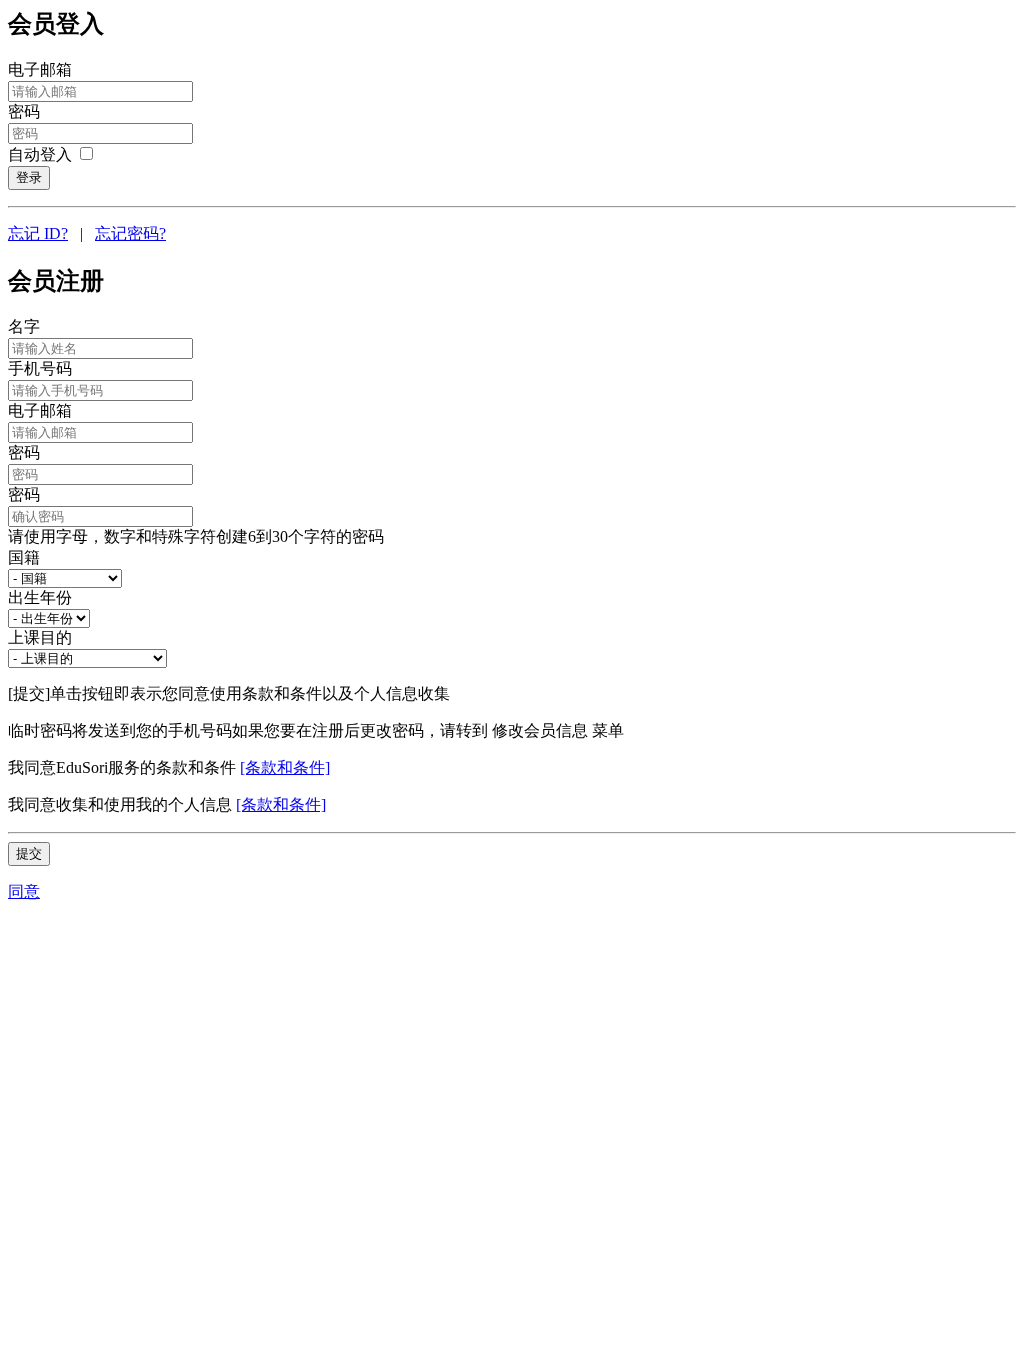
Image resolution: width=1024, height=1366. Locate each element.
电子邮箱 (40, 69)
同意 (24, 891)
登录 (29, 177)
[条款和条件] (285, 767)
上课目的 (40, 637)
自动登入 (42, 154)
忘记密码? (130, 233)
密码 (24, 111)
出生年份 (40, 597)
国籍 (24, 557)
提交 (29, 853)
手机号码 (40, 368)
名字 (24, 326)
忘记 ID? (38, 233)
